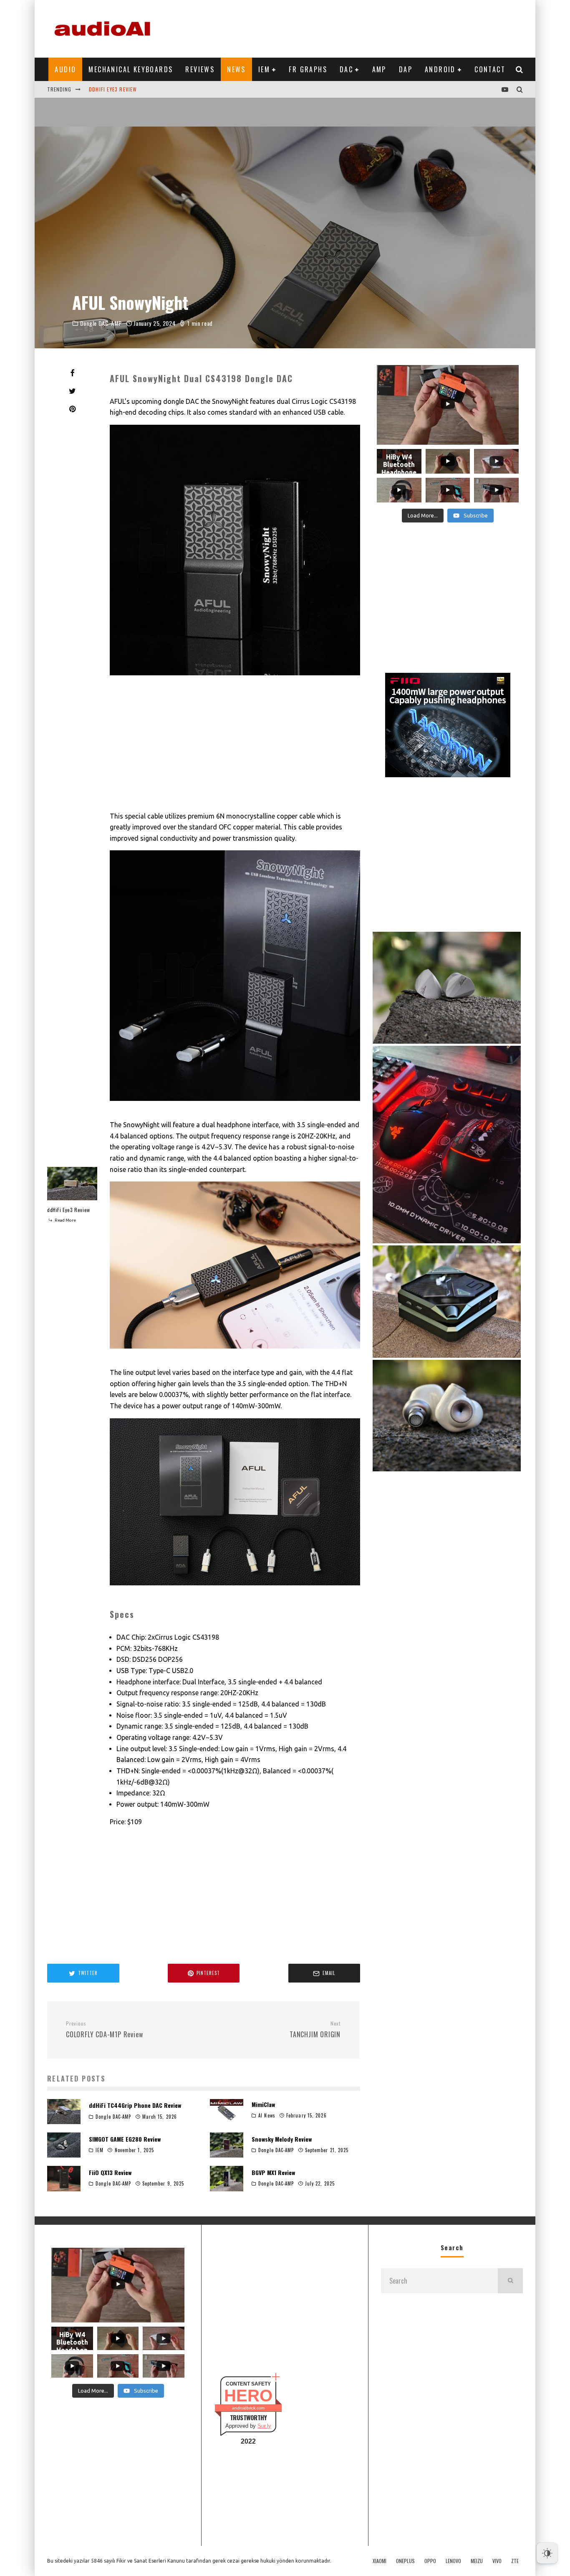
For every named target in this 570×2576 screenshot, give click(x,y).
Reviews (200, 69)
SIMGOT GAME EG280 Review (125, 2139)
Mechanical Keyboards (131, 69)
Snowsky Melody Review (282, 2139)
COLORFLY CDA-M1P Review (104, 2030)
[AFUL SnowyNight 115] (235, 1591)
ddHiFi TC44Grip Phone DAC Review (135, 2105)
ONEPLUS (405, 2561)
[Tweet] (72, 391)
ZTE (515, 2561)
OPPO (430, 2561)
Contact (490, 69)
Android (440, 69)
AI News (267, 2115)
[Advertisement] (371, 27)
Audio (65, 69)
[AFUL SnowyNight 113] (235, 1107)
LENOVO (453, 2561)
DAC (346, 69)
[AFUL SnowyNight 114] (235, 1354)
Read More (65, 1220)
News (236, 69)
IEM (264, 69)
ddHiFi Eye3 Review (69, 1210)
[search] (510, 2281)
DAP (406, 69)
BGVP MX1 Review (273, 2172)
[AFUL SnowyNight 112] (235, 681)
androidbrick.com (248, 2408)
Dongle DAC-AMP (101, 323)
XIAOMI (380, 2561)
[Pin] (72, 409)
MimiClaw (263, 2104)
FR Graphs (308, 69)
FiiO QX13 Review (110, 2172)
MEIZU (477, 2561)
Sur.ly (264, 2426)
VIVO (497, 2561)
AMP (379, 69)
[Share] (72, 373)
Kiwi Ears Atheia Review (121, 89)
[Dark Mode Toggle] (547, 2553)
